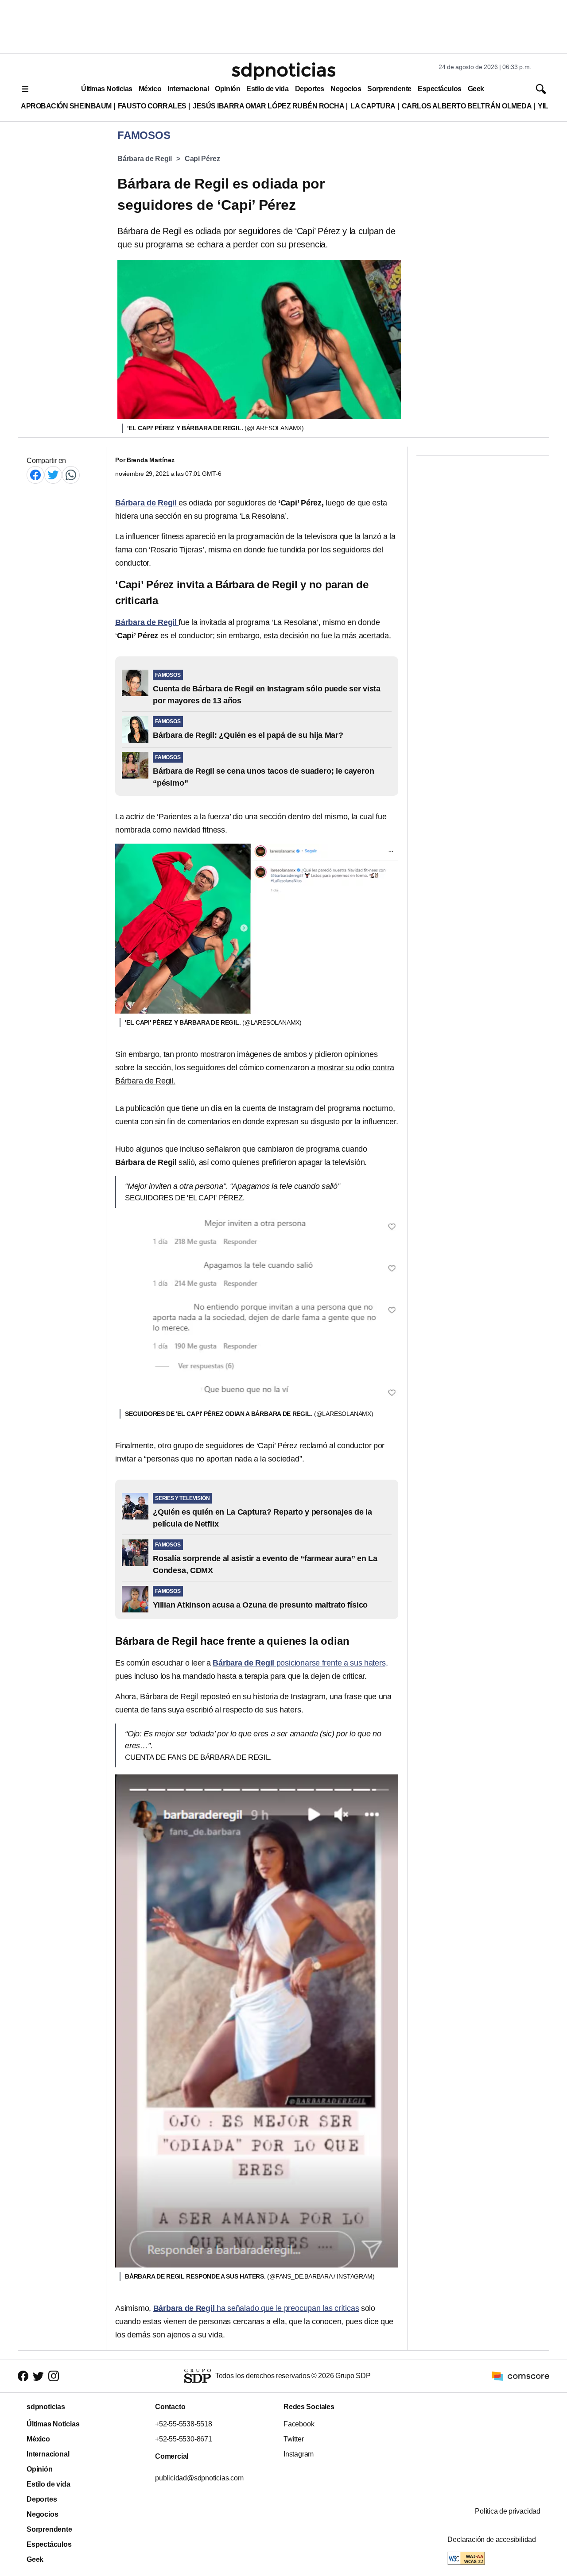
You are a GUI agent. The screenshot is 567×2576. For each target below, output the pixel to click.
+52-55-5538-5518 (184, 2424)
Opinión (227, 89)
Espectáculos (440, 89)
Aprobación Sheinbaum (66, 106)
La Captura (373, 106)
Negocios (346, 89)
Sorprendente (389, 89)
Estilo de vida (267, 89)
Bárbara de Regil (145, 159)
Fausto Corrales (152, 106)
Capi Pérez (202, 159)
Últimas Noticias (107, 89)
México (150, 89)
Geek (476, 89)
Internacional (188, 89)
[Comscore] (520, 2376)
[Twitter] (53, 475)
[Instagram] (54, 2376)
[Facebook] (35, 475)
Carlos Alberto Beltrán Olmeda (467, 106)
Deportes (310, 89)
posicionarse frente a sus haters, (300, 1663)
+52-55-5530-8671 (184, 2439)
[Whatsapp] (71, 475)
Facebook (299, 2424)
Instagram (299, 2454)
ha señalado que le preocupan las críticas (256, 2308)
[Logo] (283, 71)
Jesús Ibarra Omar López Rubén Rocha (269, 106)
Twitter (294, 2439)
